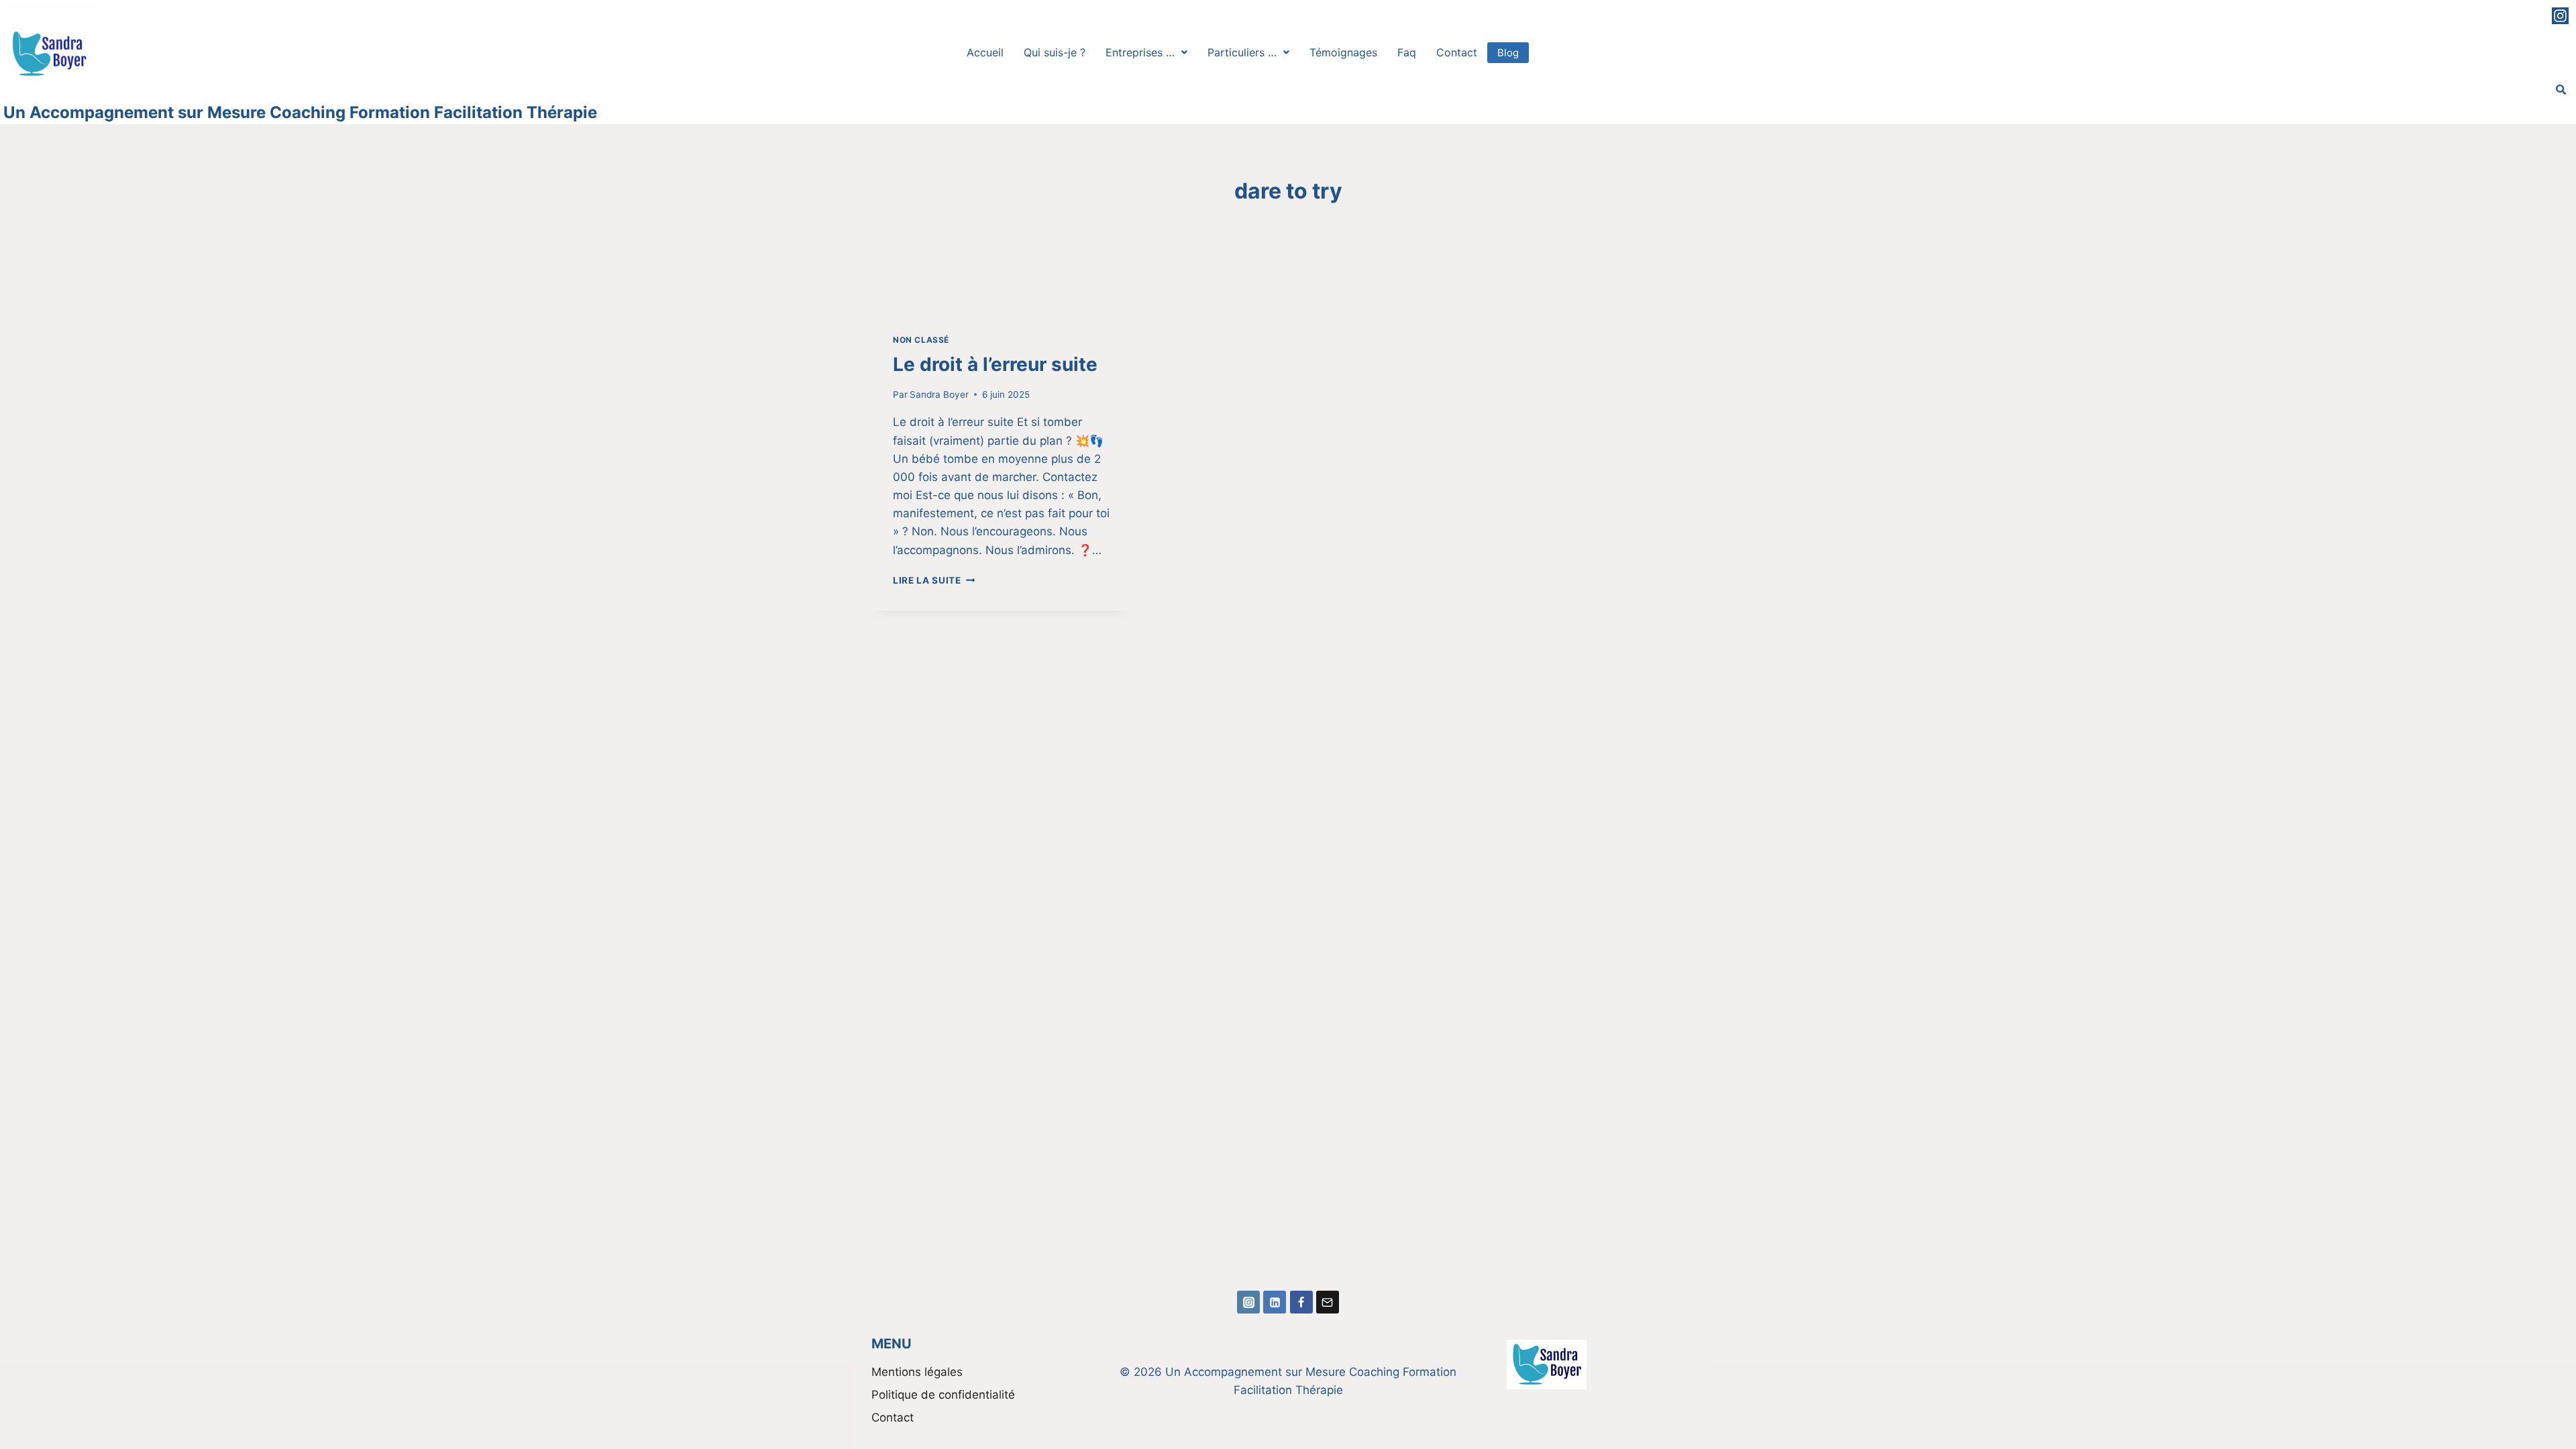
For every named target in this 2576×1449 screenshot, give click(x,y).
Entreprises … (1140, 52)
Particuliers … (1242, 52)
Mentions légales (917, 1372)
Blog (1508, 53)
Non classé (921, 340)
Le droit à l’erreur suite (995, 364)
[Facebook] (1301, 1302)
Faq (1407, 52)
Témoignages (1343, 52)
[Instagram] (2560, 16)
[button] (1146, 52)
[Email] (1328, 1302)
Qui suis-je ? (1055, 52)
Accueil (985, 52)
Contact (1457, 52)
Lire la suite (934, 580)
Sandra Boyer (939, 394)
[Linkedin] (1275, 1302)
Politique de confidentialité (943, 1395)
